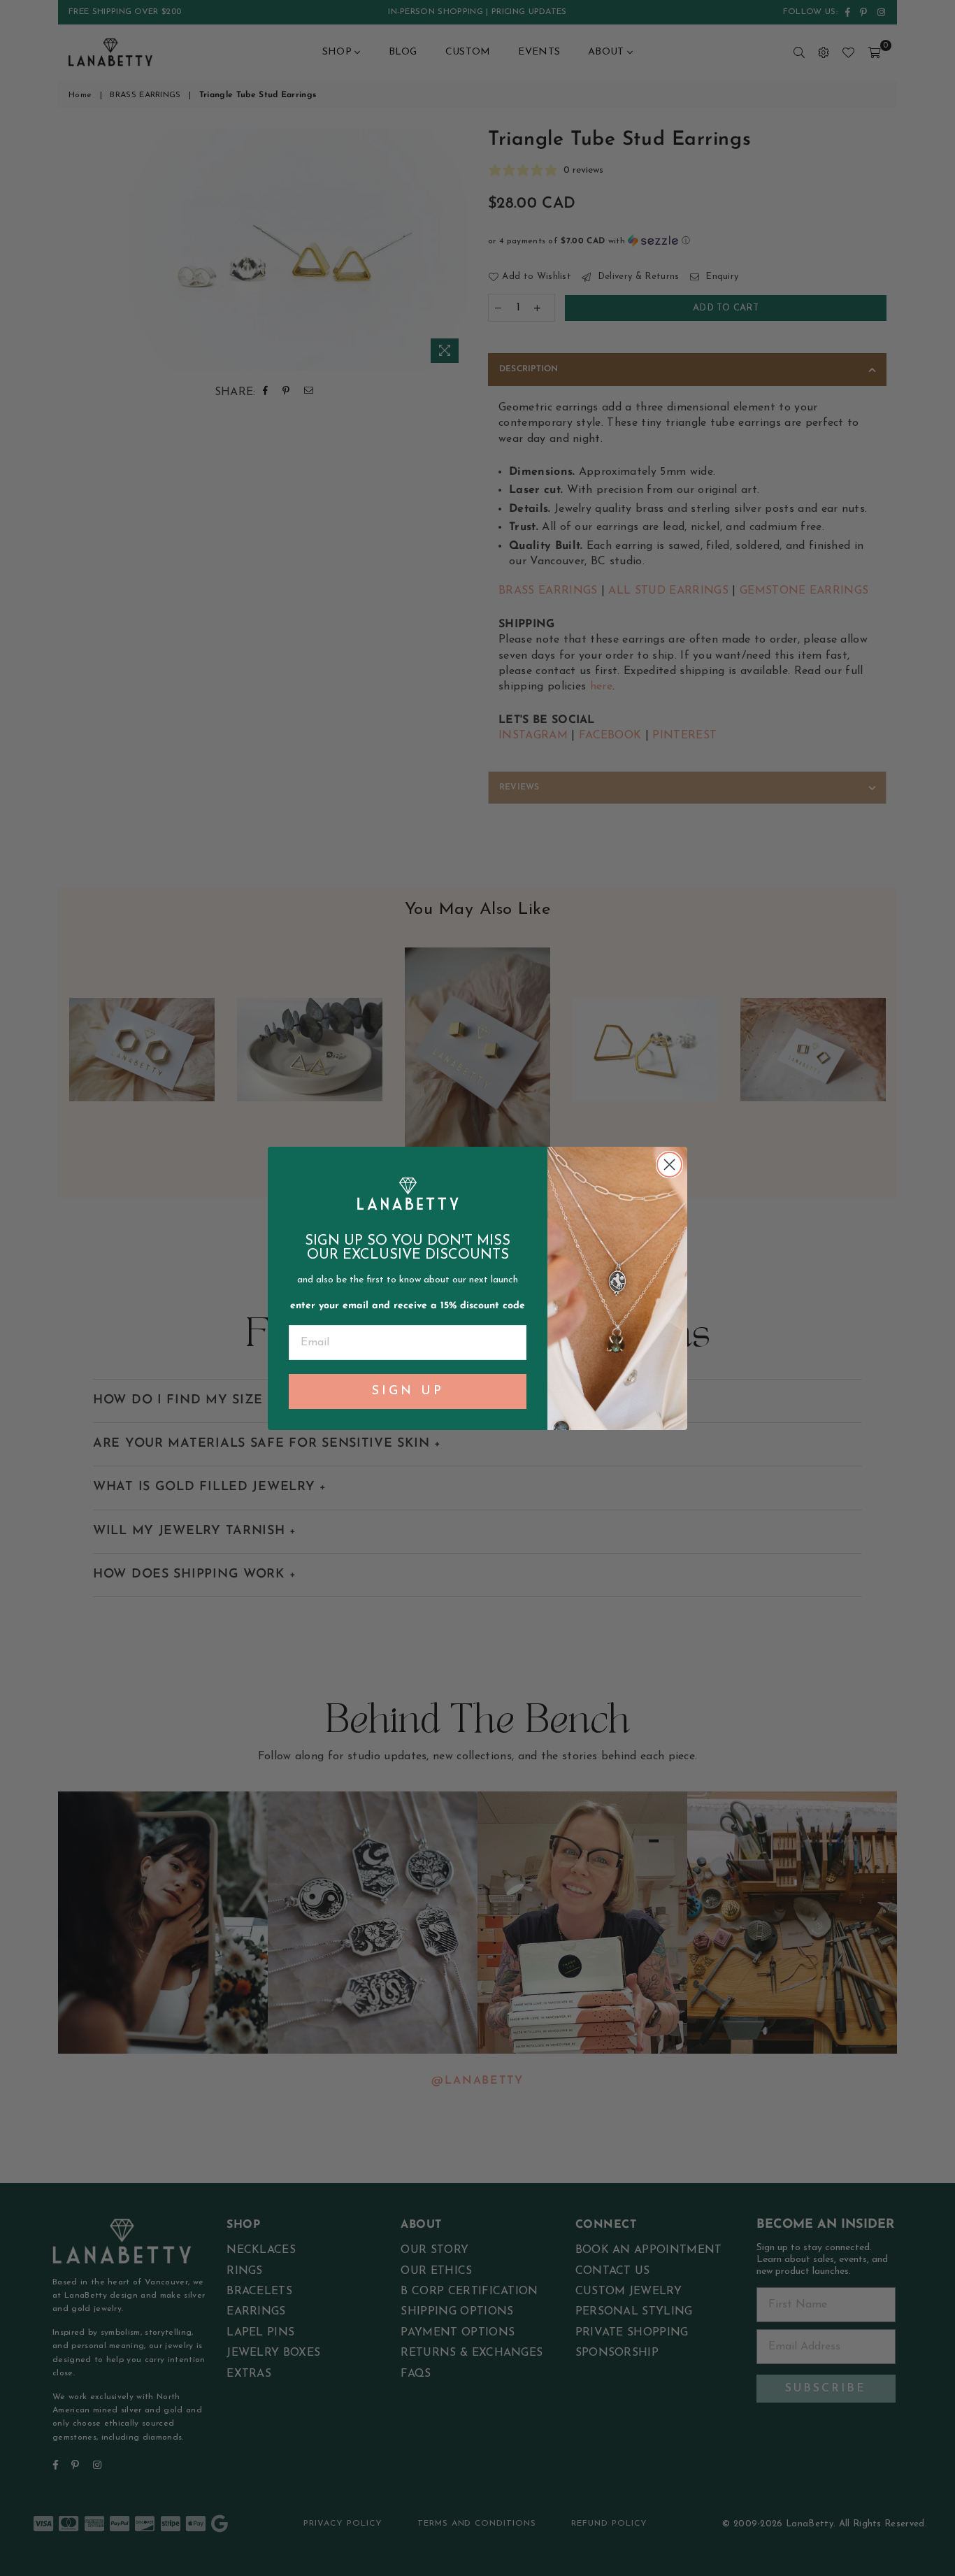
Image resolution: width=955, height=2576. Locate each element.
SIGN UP (408, 1391)
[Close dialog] (669, 1165)
